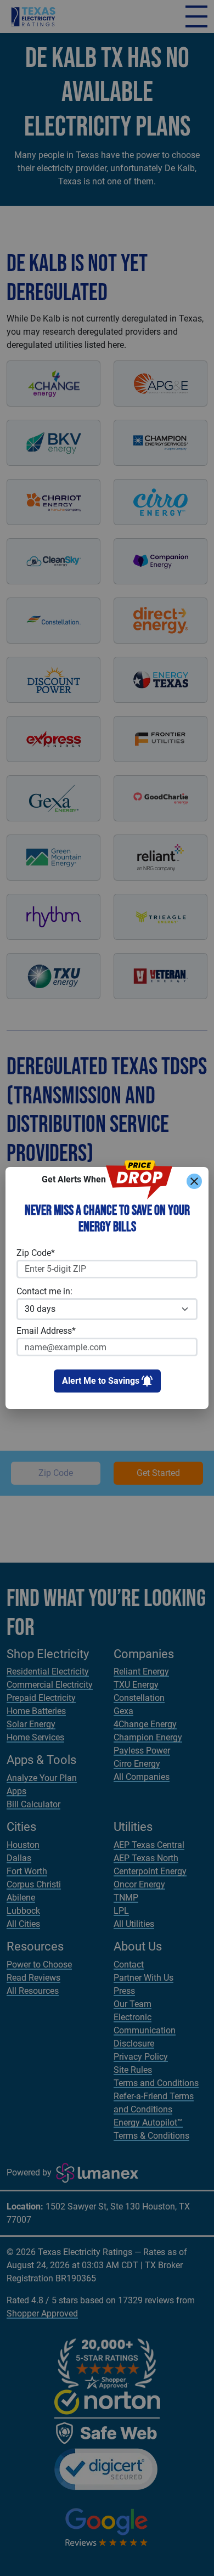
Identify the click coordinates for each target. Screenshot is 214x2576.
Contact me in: (44, 1291)
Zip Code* (36, 1253)
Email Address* (46, 1331)
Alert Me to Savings (101, 1381)
